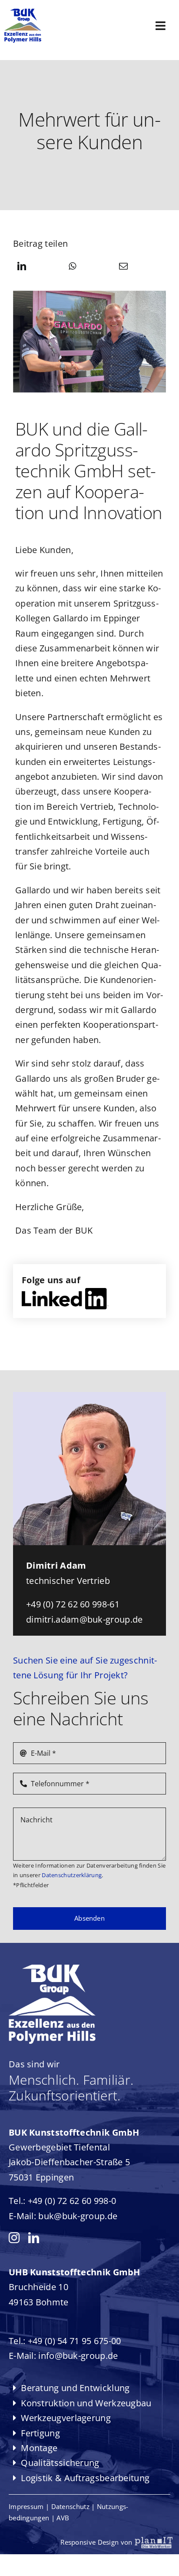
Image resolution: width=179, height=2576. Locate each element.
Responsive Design (99, 2542)
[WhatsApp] (72, 267)
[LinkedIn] (22, 267)
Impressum (26, 2506)
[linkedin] (34, 2238)
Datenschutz (70, 2506)
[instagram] (14, 2238)
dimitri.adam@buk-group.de (85, 1619)
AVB (63, 2518)
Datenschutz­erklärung (71, 1875)
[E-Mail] (123, 267)
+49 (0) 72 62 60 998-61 (73, 1604)
